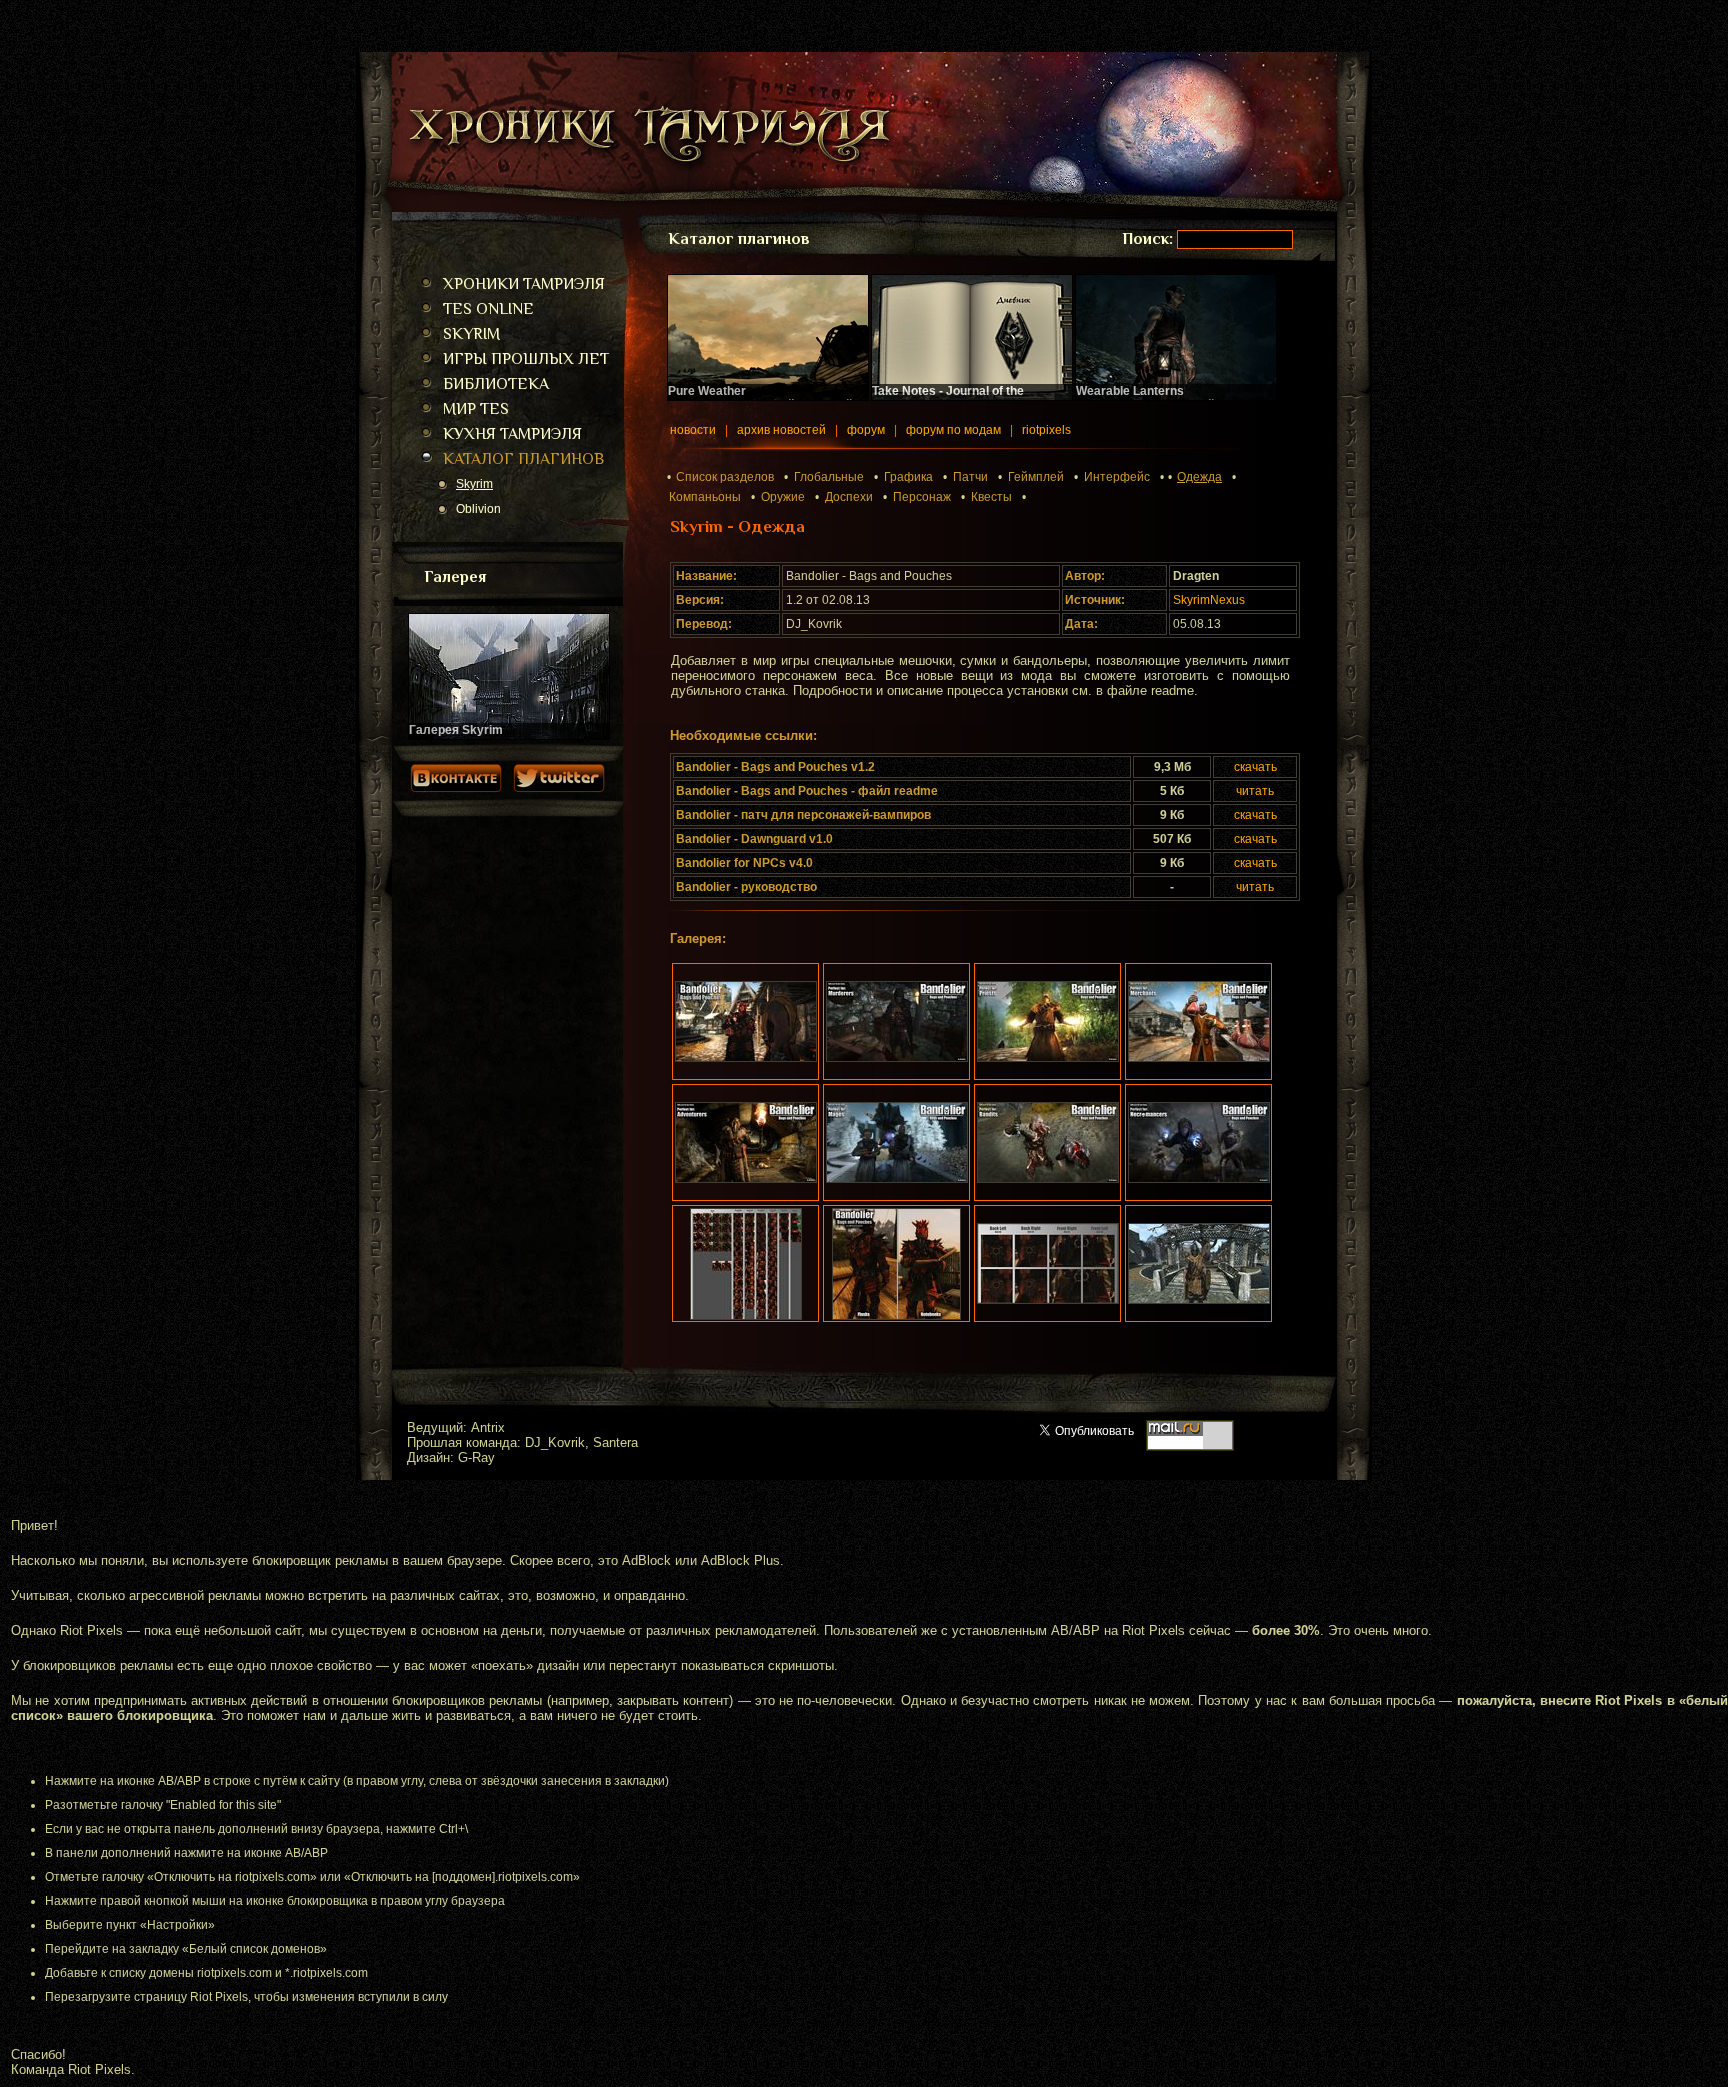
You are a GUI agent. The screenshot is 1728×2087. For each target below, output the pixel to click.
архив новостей (781, 430)
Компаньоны (705, 497)
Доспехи (849, 497)
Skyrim (474, 484)
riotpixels (1046, 430)
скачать (1255, 767)
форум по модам (953, 430)
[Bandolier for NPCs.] (1198, 1263)
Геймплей (1036, 477)
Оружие (783, 497)
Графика (908, 477)
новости (693, 430)
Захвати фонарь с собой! (1147, 398)
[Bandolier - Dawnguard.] (896, 1263)
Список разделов (725, 477)
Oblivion (478, 509)
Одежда (1199, 477)
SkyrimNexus (1209, 600)
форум (866, 430)
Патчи (970, 477)
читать (1255, 791)
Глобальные (829, 477)
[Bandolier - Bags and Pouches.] (745, 1021)
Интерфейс (1117, 477)
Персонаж (922, 497)
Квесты (991, 497)
